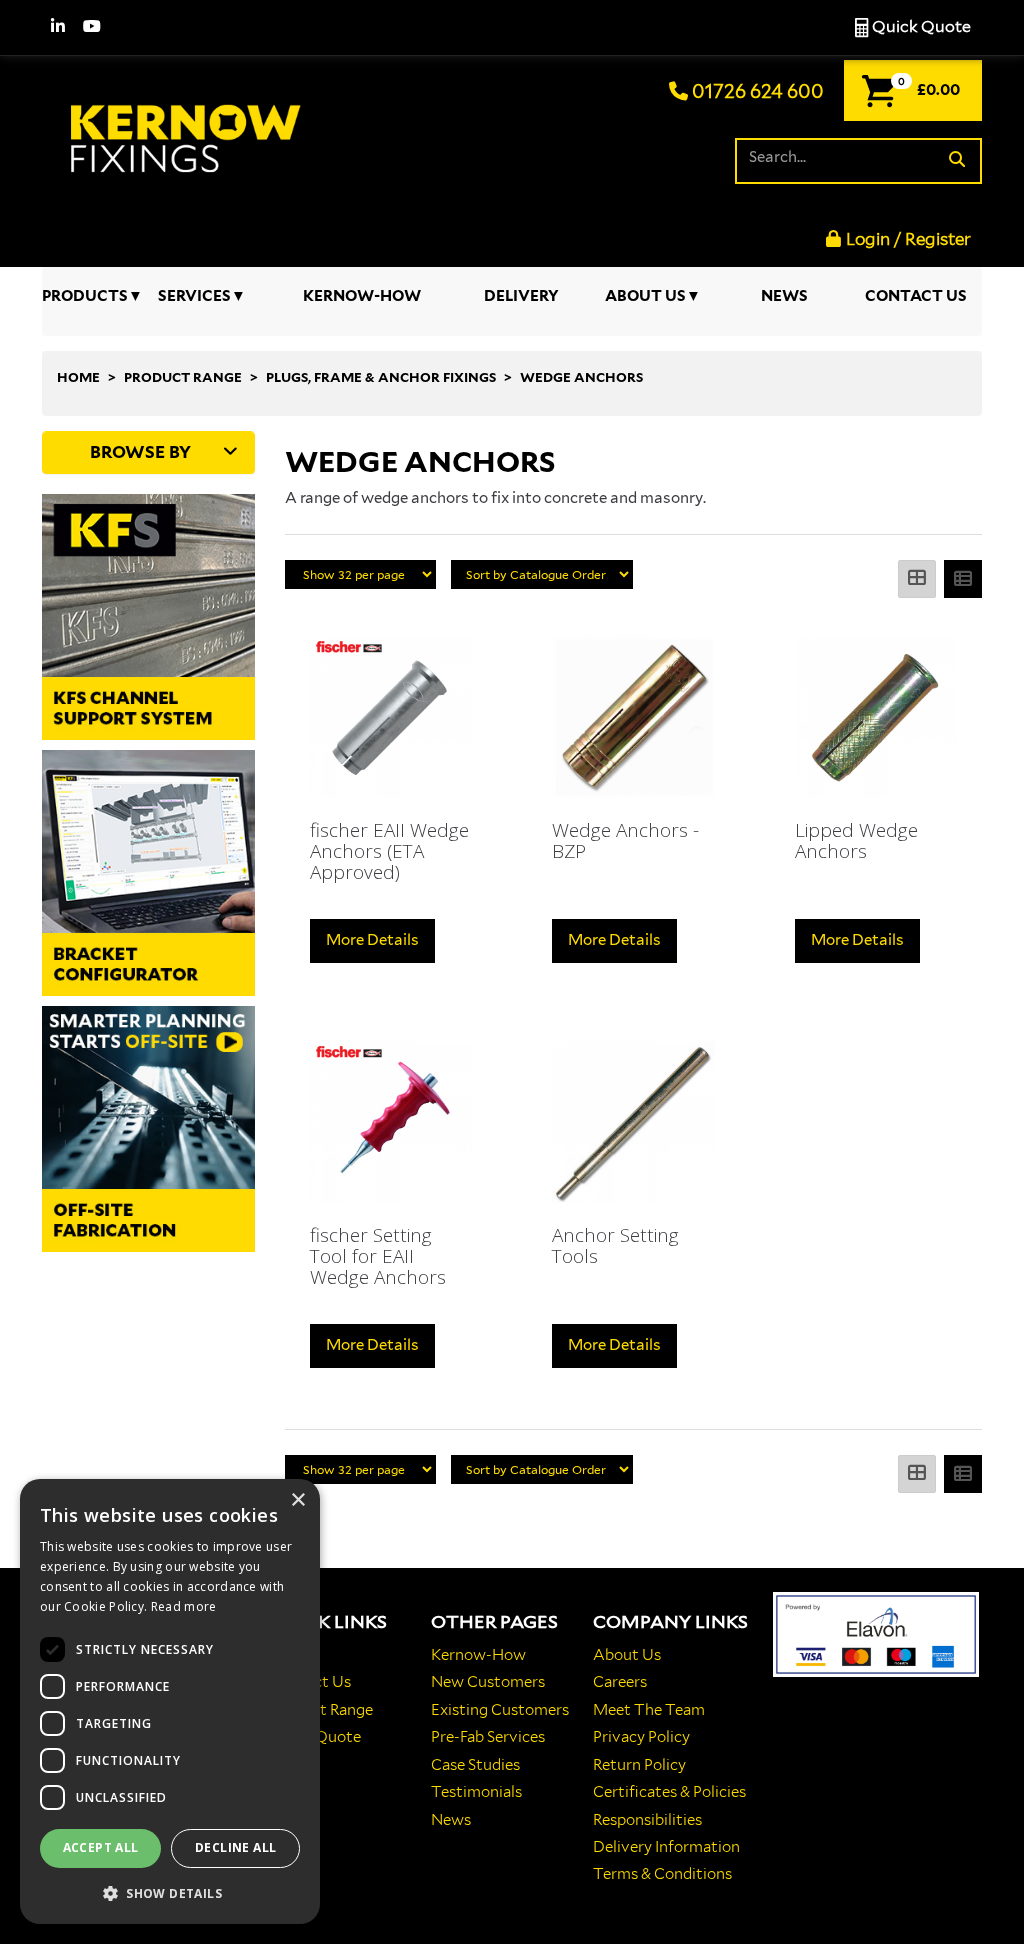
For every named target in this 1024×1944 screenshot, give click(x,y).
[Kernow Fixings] (188, 130)
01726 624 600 (756, 91)
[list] (963, 579)
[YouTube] (92, 27)
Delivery (521, 296)
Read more (184, 1606)
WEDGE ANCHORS (581, 377)
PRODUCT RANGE (183, 377)
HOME (78, 377)
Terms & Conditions (662, 1874)
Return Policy (639, 1765)
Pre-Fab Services (488, 1737)
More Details (372, 940)
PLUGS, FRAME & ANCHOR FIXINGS (381, 377)
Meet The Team (649, 1710)
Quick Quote (920, 26)
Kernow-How (362, 296)
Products (85, 296)
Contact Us (916, 296)
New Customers (488, 1682)
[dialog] (170, 1701)
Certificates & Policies (669, 1792)
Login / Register (908, 239)
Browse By (140, 452)
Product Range (321, 1710)
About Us (645, 296)
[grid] (917, 579)
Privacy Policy (641, 1737)
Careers (620, 1682)
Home (291, 1655)
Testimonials (476, 1792)
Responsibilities (647, 1820)
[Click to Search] (957, 160)
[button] (170, 1892)
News (784, 296)
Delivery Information (666, 1847)
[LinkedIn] (58, 27)
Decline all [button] (235, 1847)
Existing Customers (500, 1710)
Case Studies (475, 1765)
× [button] (297, 1500)
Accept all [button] (101, 1847)
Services (194, 296)
